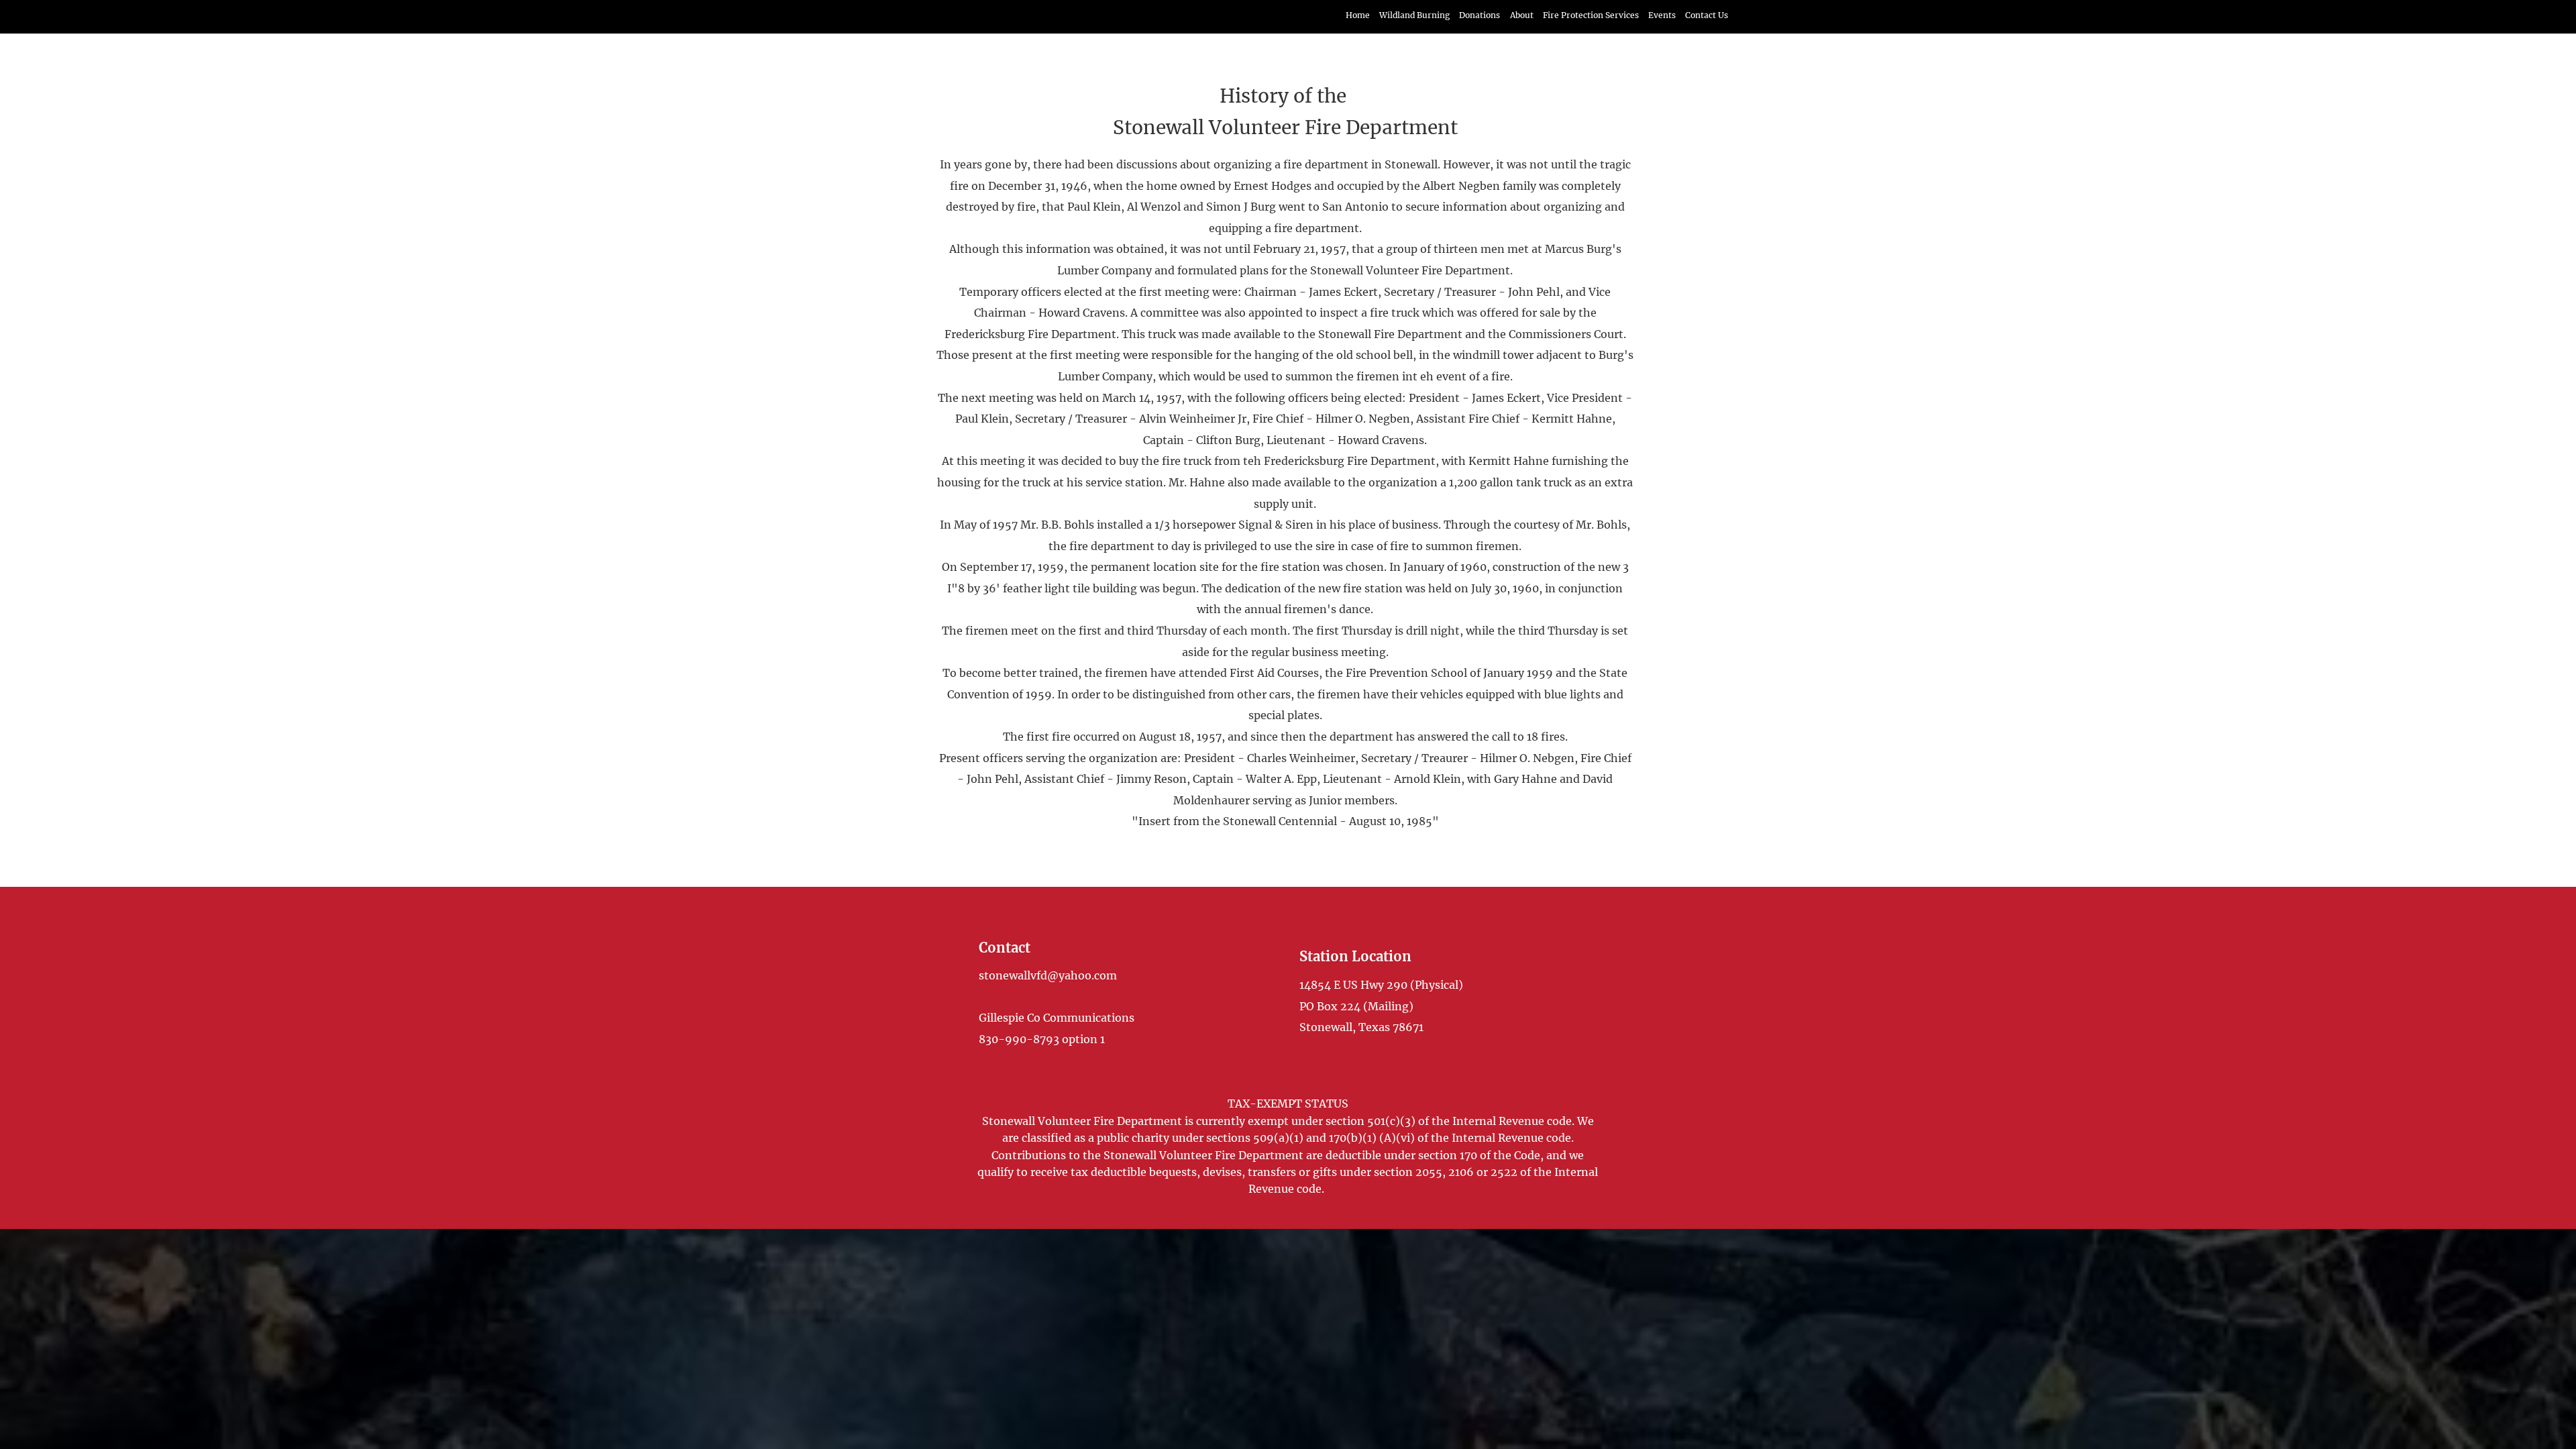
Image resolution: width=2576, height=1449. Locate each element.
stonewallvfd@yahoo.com (1048, 975)
